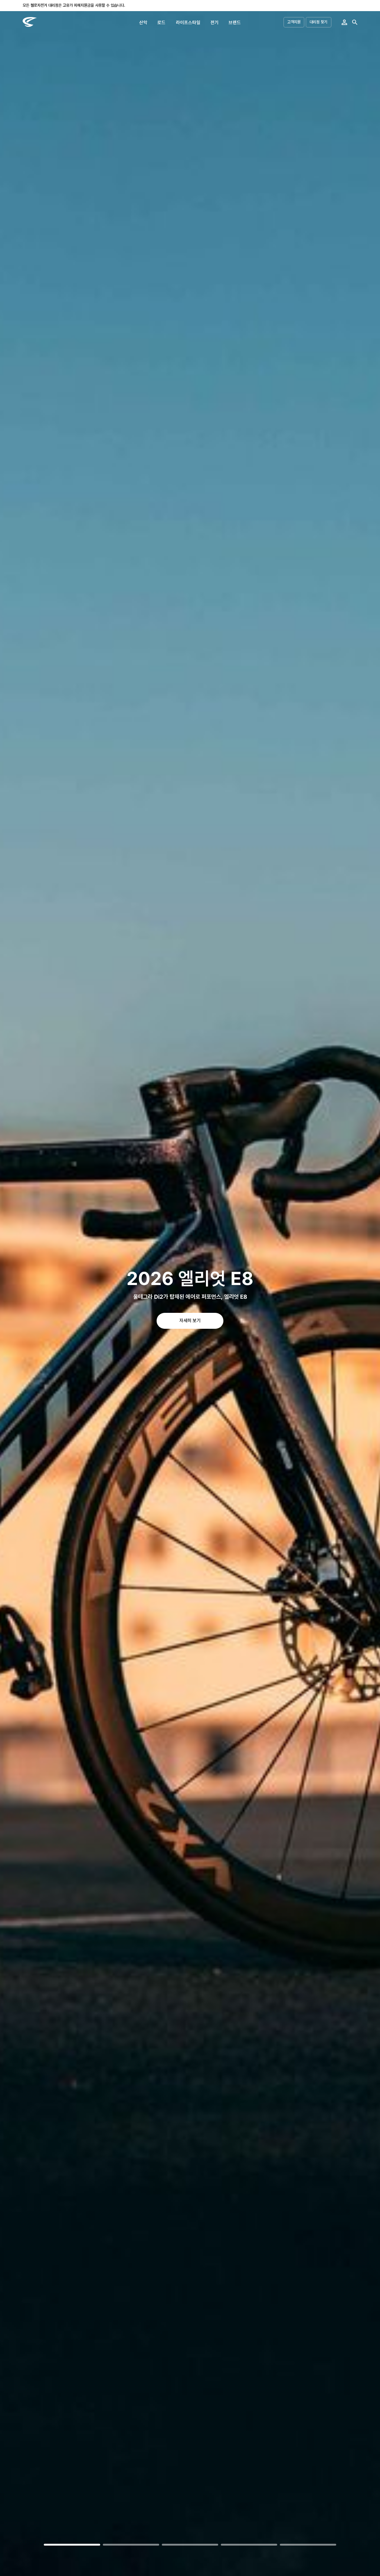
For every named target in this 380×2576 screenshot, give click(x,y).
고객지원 (294, 22)
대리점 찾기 (318, 22)
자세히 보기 (190, 1320)
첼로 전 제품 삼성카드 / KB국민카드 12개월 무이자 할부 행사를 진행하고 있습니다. (87, 5)
